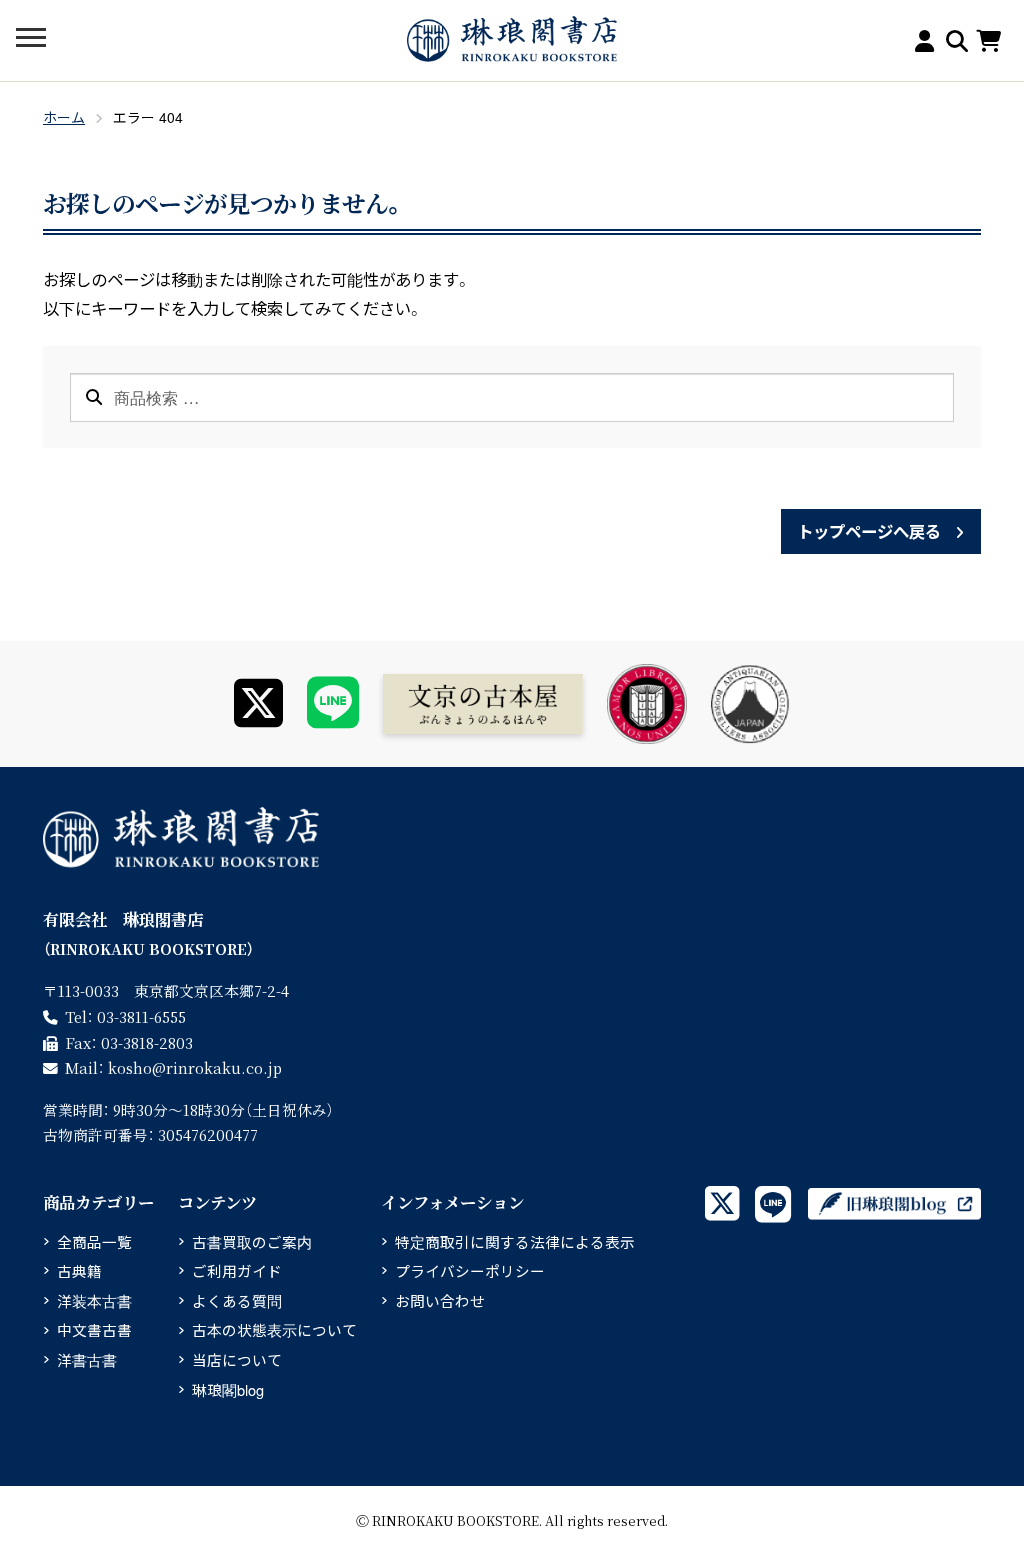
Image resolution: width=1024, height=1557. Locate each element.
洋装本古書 (94, 1300)
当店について (237, 1359)
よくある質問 (237, 1300)
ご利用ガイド (237, 1270)
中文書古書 (94, 1329)
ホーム (64, 117)
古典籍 (79, 1270)
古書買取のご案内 (252, 1241)
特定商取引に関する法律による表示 (515, 1241)
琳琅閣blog (228, 1389)
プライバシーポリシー (470, 1270)
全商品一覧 (94, 1241)
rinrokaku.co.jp (195, 1067)
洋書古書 (87, 1359)
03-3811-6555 (141, 1016)
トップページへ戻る (869, 531)
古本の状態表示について (274, 1329)
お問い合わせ (440, 1300)
